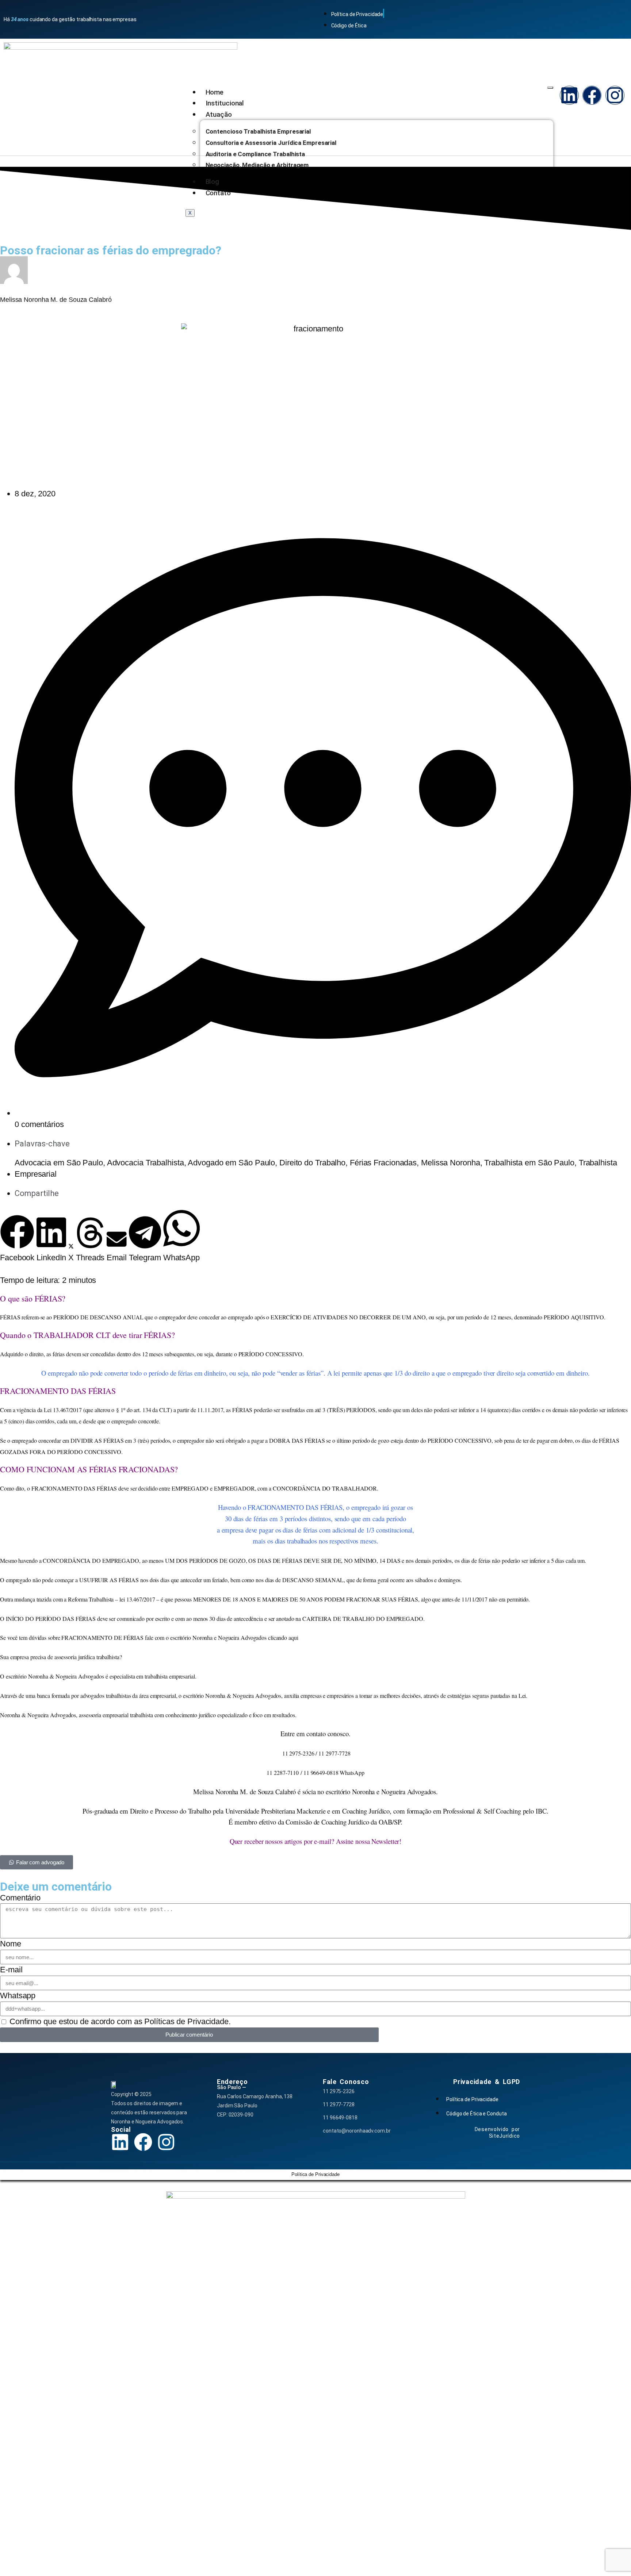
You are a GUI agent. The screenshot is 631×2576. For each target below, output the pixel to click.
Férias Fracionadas (383, 1163)
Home (215, 92)
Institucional (225, 103)
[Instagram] (615, 95)
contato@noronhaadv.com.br (357, 2131)
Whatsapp (18, 1996)
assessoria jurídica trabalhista (87, 1657)
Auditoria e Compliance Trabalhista (255, 154)
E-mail (11, 1970)
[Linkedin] (569, 95)
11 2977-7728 (339, 2104)
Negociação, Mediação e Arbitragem (257, 165)
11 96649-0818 (340, 2118)
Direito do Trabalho (312, 1163)
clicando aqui (283, 1637)
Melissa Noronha (451, 1163)
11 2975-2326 (339, 2091)
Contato (218, 193)
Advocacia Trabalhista (146, 1163)
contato (316, 1733)
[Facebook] (592, 95)
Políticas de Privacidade (186, 2021)
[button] (17, 1239)
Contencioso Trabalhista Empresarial (258, 131)
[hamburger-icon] (550, 88)
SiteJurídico (504, 2136)
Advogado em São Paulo (231, 1163)
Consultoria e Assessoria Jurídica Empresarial (271, 143)
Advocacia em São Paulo (59, 1163)
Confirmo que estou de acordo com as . (120, 2021)
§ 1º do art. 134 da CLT (143, 1410)
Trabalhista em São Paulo (529, 1163)
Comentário (20, 1898)
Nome (11, 1944)
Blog (213, 182)
